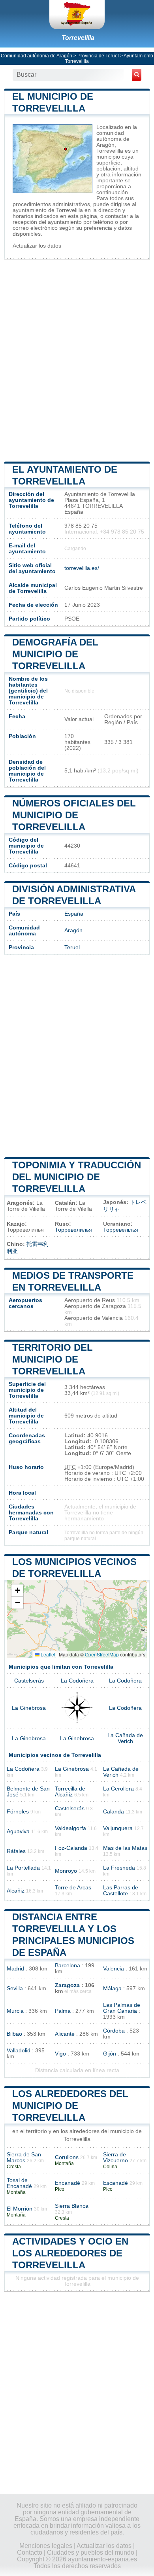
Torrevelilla (78, 38)
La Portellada (23, 1868)
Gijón (110, 2054)
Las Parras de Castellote (121, 1891)
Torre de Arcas (73, 1888)
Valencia (114, 1969)
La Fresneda (119, 1868)
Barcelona (68, 1966)
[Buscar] (137, 75)
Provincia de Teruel (98, 56)
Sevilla (15, 1988)
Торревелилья (73, 1230)
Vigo (60, 2054)
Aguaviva (18, 1831)
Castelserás (29, 1681)
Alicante (65, 2034)
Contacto (30, 2552)
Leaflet (47, 1654)
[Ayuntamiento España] (77, 15)
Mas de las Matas (125, 1848)
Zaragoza (67, 1985)
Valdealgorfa (70, 1828)
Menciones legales (46, 2546)
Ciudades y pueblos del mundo (91, 2552)
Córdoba (114, 2031)
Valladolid (19, 2051)
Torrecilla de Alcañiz (70, 1792)
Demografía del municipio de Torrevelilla (55, 654)
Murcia (15, 2011)
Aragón (73, 930)
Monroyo (66, 1871)
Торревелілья (121, 1230)
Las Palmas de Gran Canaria (122, 2008)
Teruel (72, 947)
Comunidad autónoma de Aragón (37, 56)
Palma (63, 2011)
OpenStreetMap (102, 1654)
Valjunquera (118, 1828)
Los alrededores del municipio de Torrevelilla (70, 2106)
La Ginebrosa (29, 1708)
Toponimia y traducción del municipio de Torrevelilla (77, 1177)
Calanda (114, 1812)
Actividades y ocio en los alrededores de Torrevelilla (70, 2253)
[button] (17, 1591)
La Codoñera (77, 1681)
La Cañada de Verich (125, 1738)
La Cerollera (118, 1789)
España (74, 914)
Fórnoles (18, 1812)
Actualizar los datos (37, 246)
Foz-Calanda (71, 1848)
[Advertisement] (77, 360)
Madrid (15, 1969)
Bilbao (14, 2034)
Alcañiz (16, 1891)
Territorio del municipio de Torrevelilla (53, 1359)
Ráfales (16, 1851)
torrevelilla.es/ (82, 568)
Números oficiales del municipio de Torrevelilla (74, 815)
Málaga (112, 1988)
